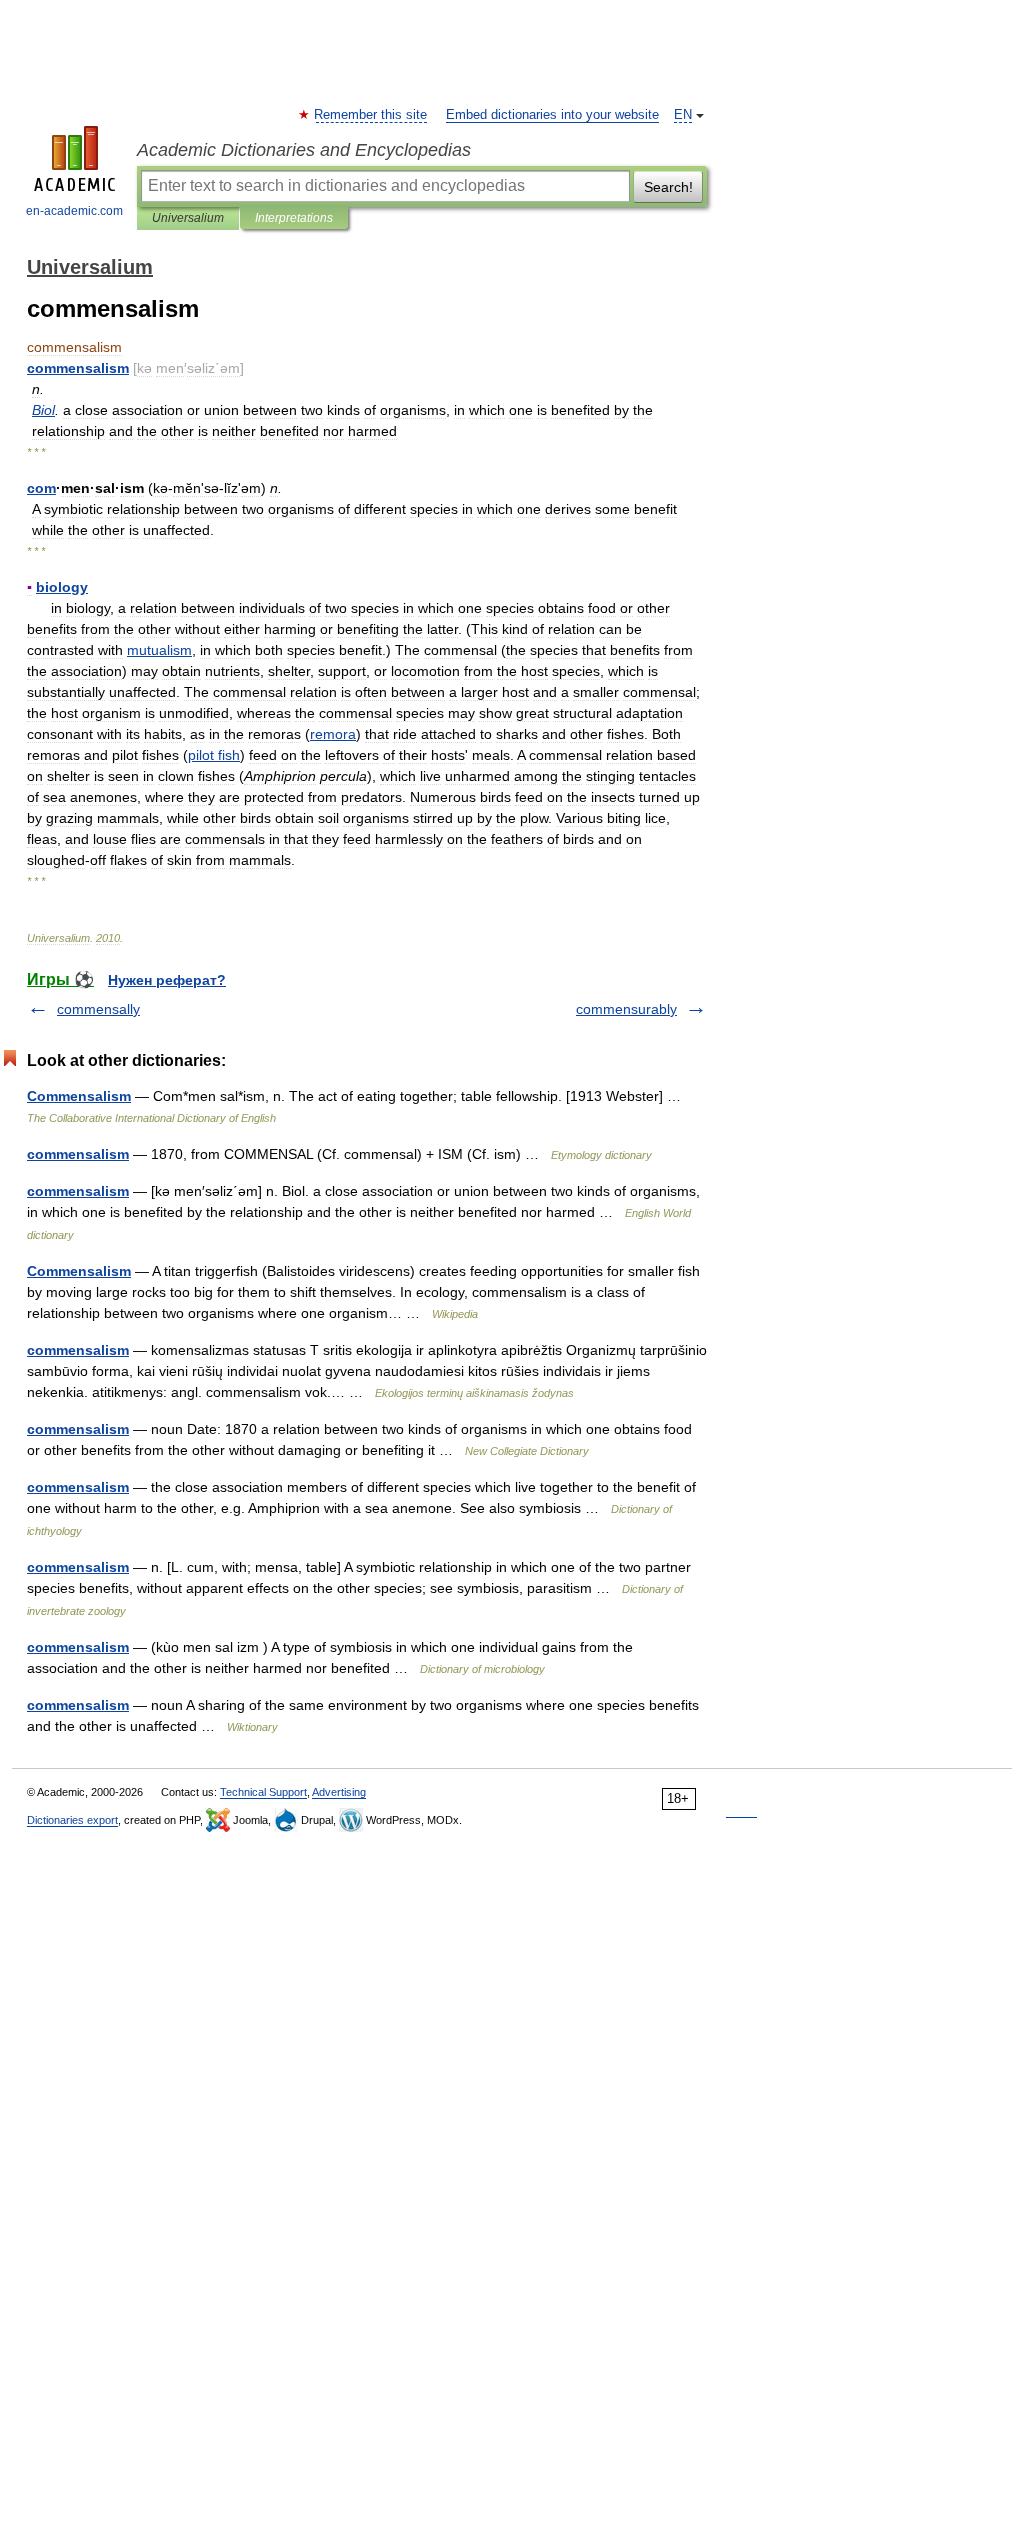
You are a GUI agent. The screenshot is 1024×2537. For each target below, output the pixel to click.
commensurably (626, 1009)
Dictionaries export (72, 1820)
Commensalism (79, 1096)
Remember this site (371, 115)
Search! (668, 187)
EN (683, 115)
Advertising (339, 1792)
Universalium (188, 218)
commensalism (78, 1154)
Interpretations (294, 218)
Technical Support (263, 1792)
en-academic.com (74, 211)
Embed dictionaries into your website (552, 115)
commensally (98, 1009)
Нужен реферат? (167, 980)
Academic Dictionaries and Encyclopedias (304, 150)
